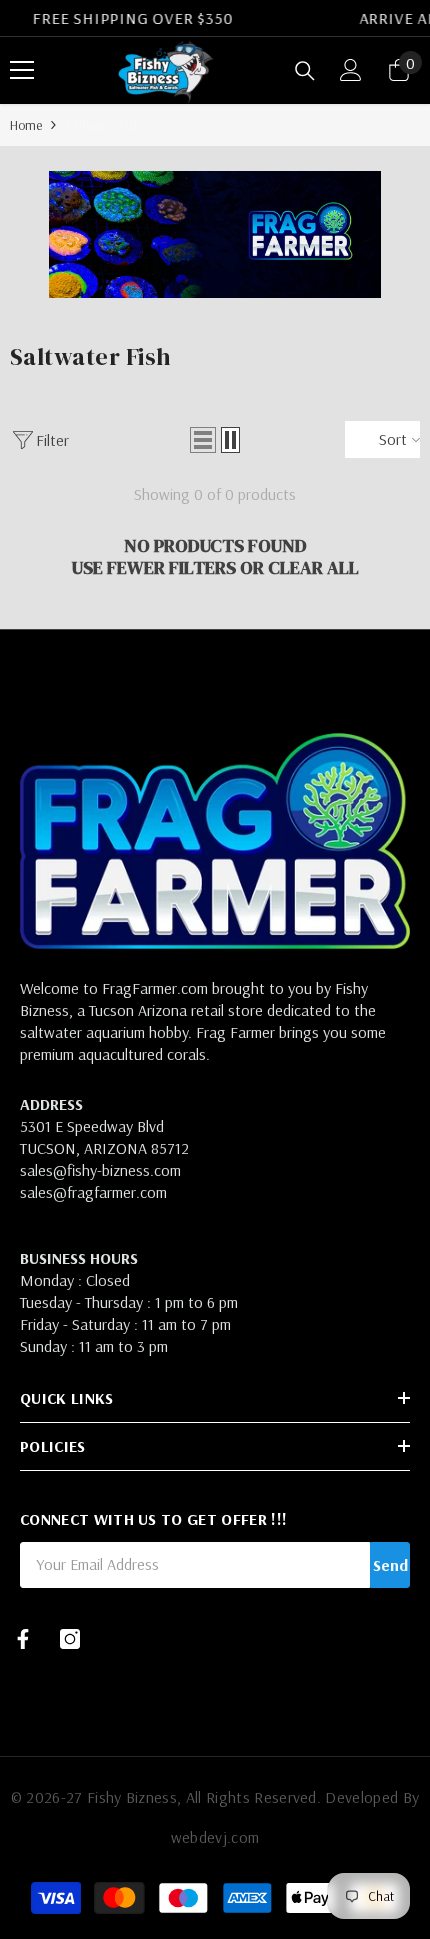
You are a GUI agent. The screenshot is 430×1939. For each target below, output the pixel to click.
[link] (215, 234)
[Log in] (351, 70)
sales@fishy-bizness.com (100, 1170)
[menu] (22, 70)
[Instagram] (70, 1639)
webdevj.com (215, 1837)
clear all (313, 568)
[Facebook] (23, 1639)
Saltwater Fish (103, 125)
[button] (203, 440)
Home (26, 125)
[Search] (305, 71)
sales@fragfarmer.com (93, 1192)
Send (390, 1565)
